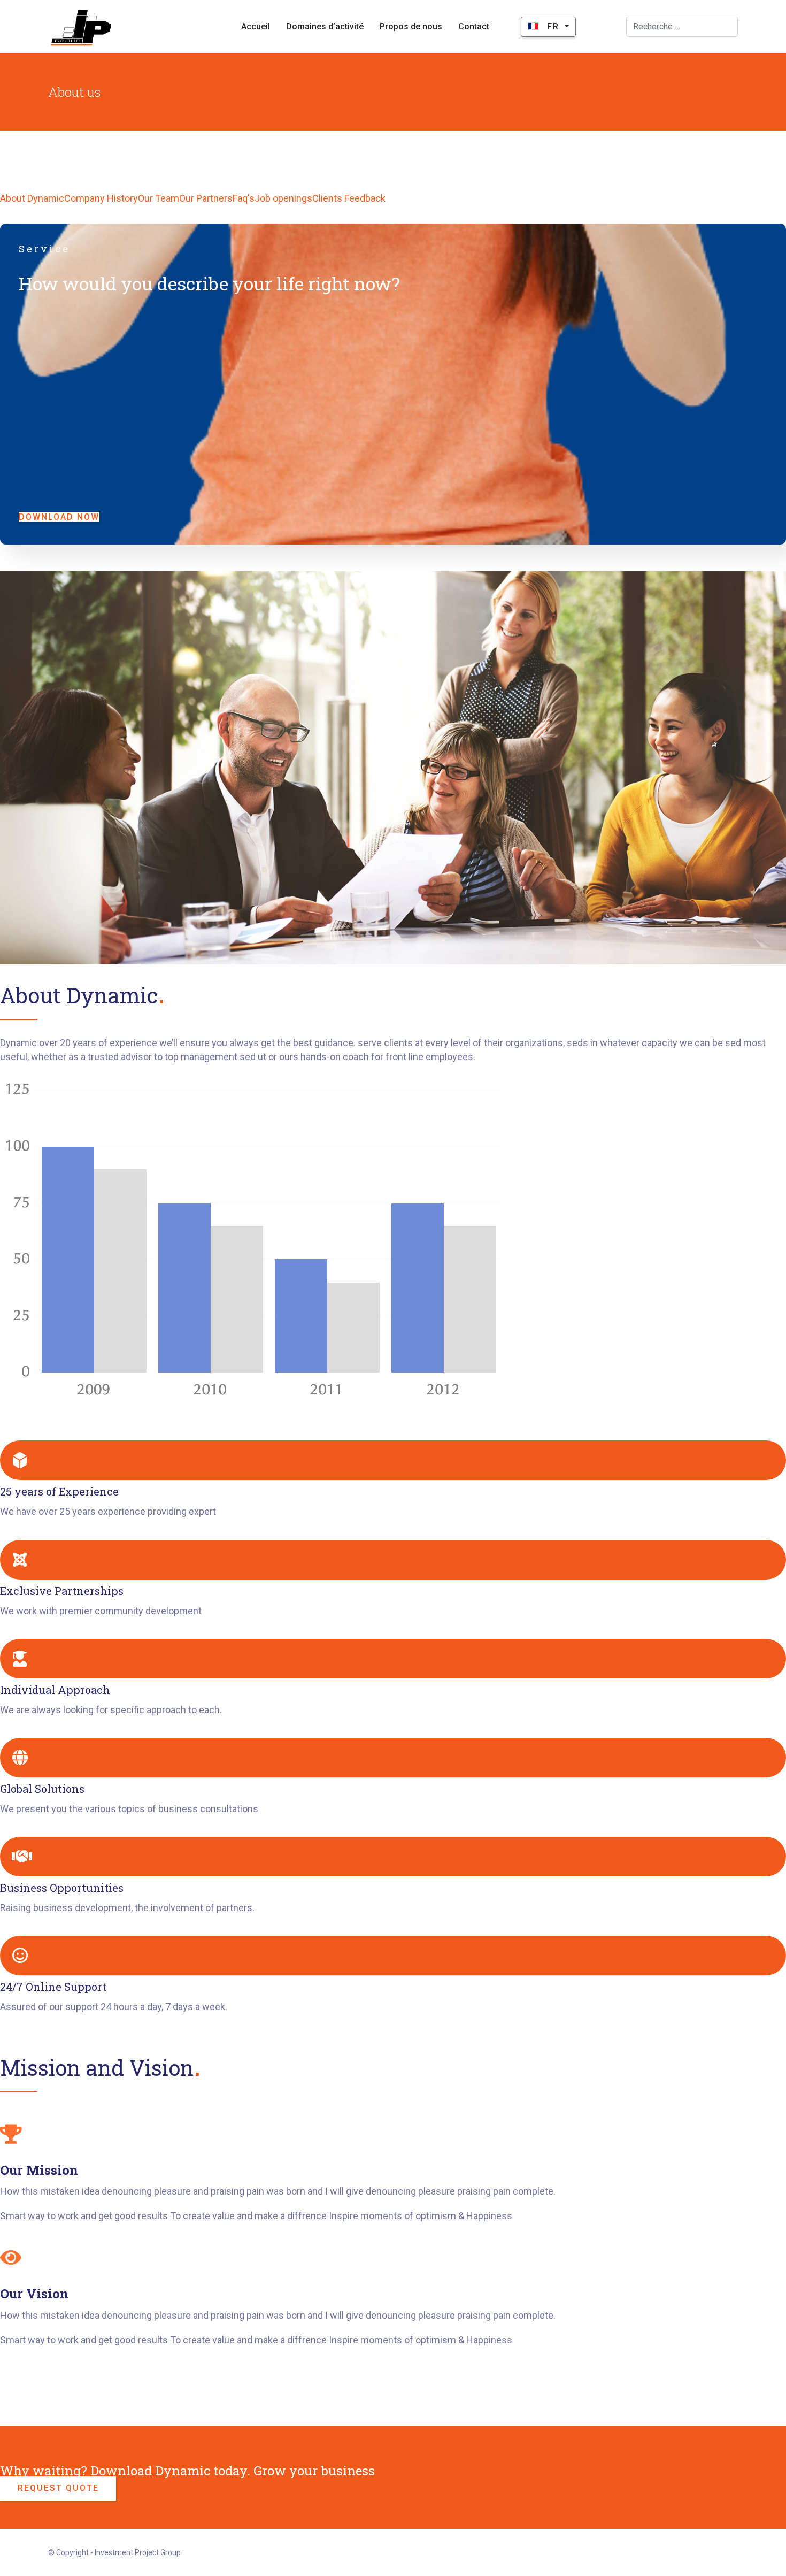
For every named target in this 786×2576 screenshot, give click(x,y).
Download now (59, 517)
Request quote (58, 2488)
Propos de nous (411, 26)
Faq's (244, 198)
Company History (101, 198)
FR (553, 26)
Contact (474, 26)
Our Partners (206, 198)
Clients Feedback (349, 198)
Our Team (159, 198)
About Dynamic (32, 198)
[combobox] (682, 27)
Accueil (256, 26)
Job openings (283, 198)
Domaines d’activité (325, 26)
